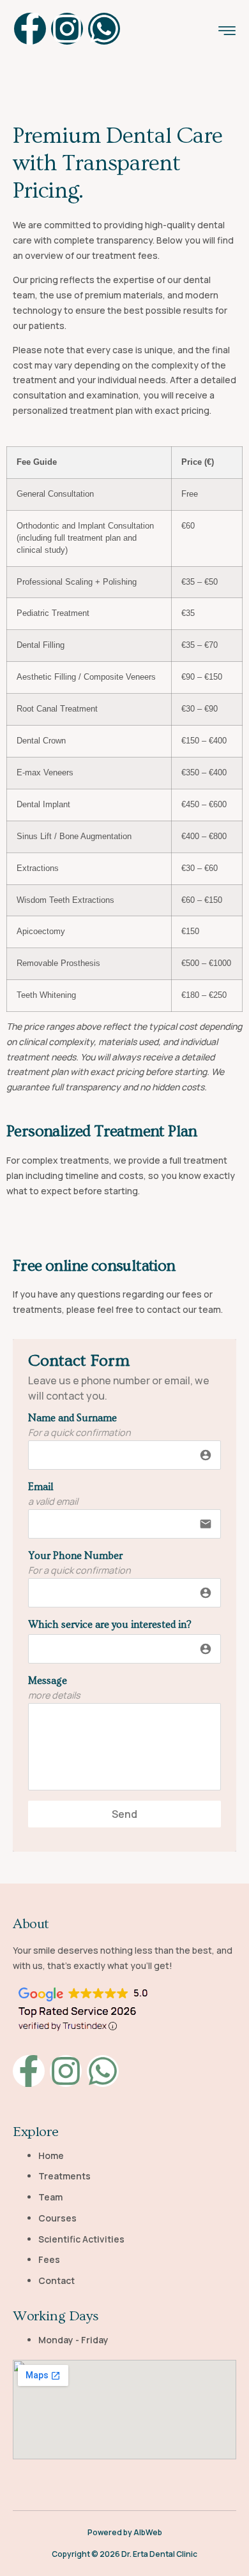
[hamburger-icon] (227, 32)
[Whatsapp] (104, 29)
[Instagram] (67, 29)
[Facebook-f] (30, 29)
